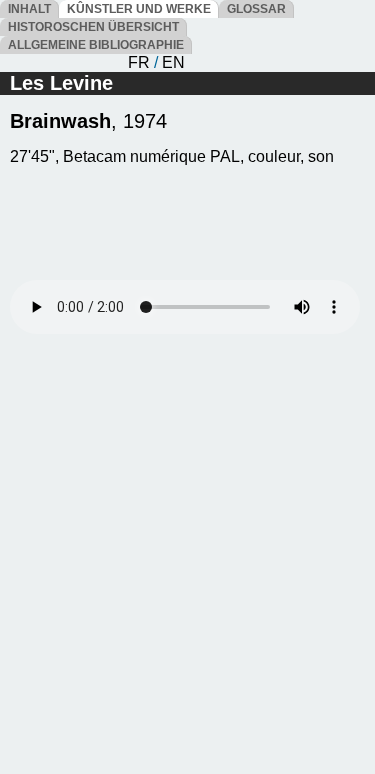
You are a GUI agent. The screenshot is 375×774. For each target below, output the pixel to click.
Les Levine (61, 83)
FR (139, 62)
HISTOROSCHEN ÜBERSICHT (93, 27)
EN (173, 62)
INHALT (29, 9)
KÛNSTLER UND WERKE (139, 9)
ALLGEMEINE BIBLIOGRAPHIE (96, 45)
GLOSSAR (256, 9)
